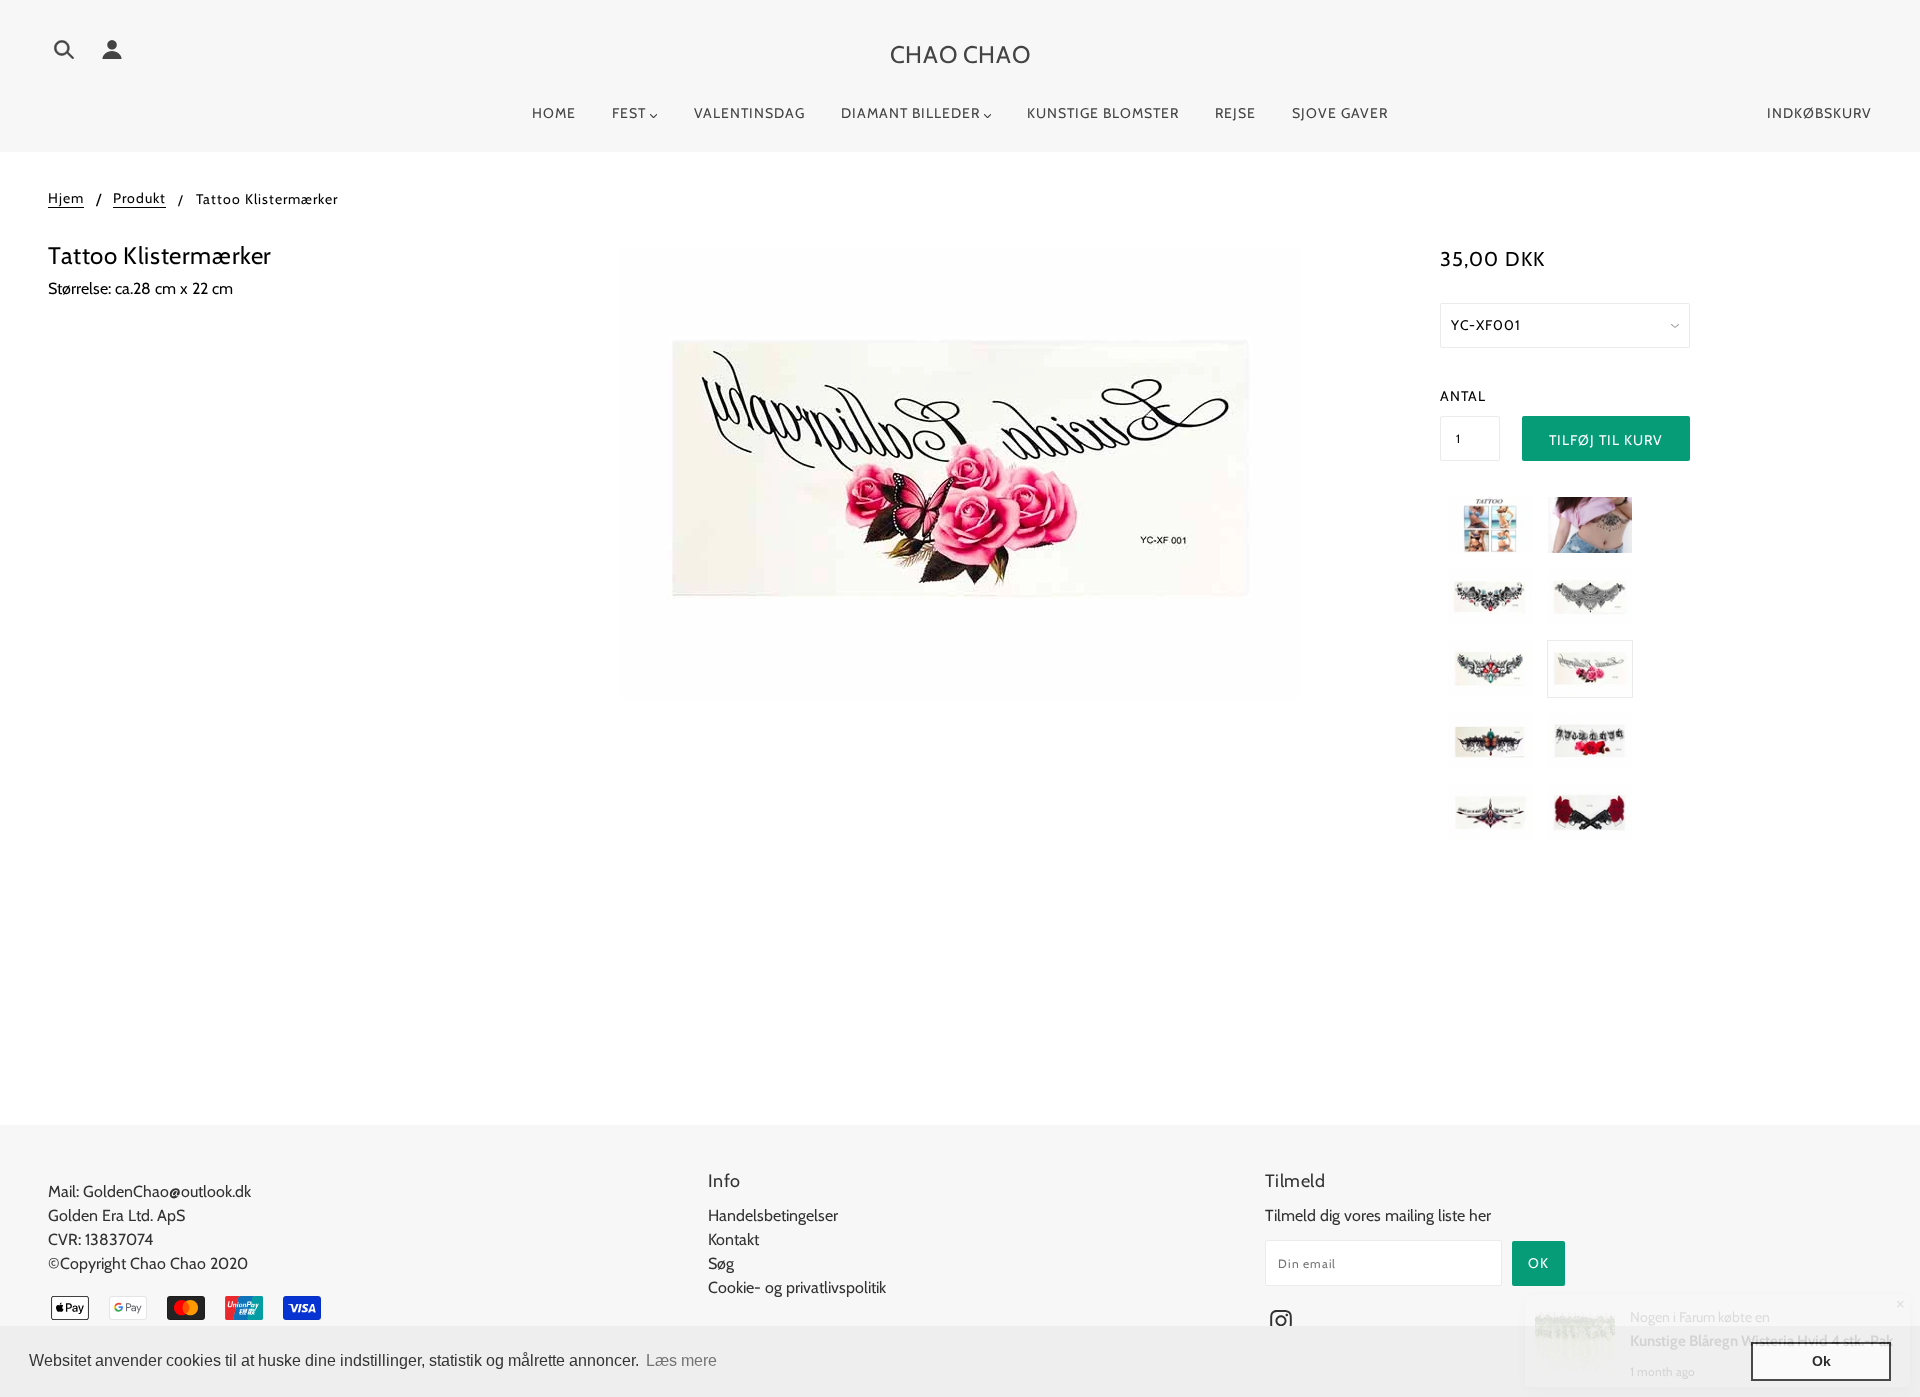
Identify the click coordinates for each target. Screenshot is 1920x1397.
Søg (721, 1263)
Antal (1463, 396)
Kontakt (733, 1239)
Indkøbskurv (1819, 113)
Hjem (66, 199)
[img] (64, 53)
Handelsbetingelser (773, 1215)
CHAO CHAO (960, 54)
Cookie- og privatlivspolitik (797, 1287)
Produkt (139, 199)
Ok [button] (1821, 1361)
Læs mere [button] (681, 1360)
